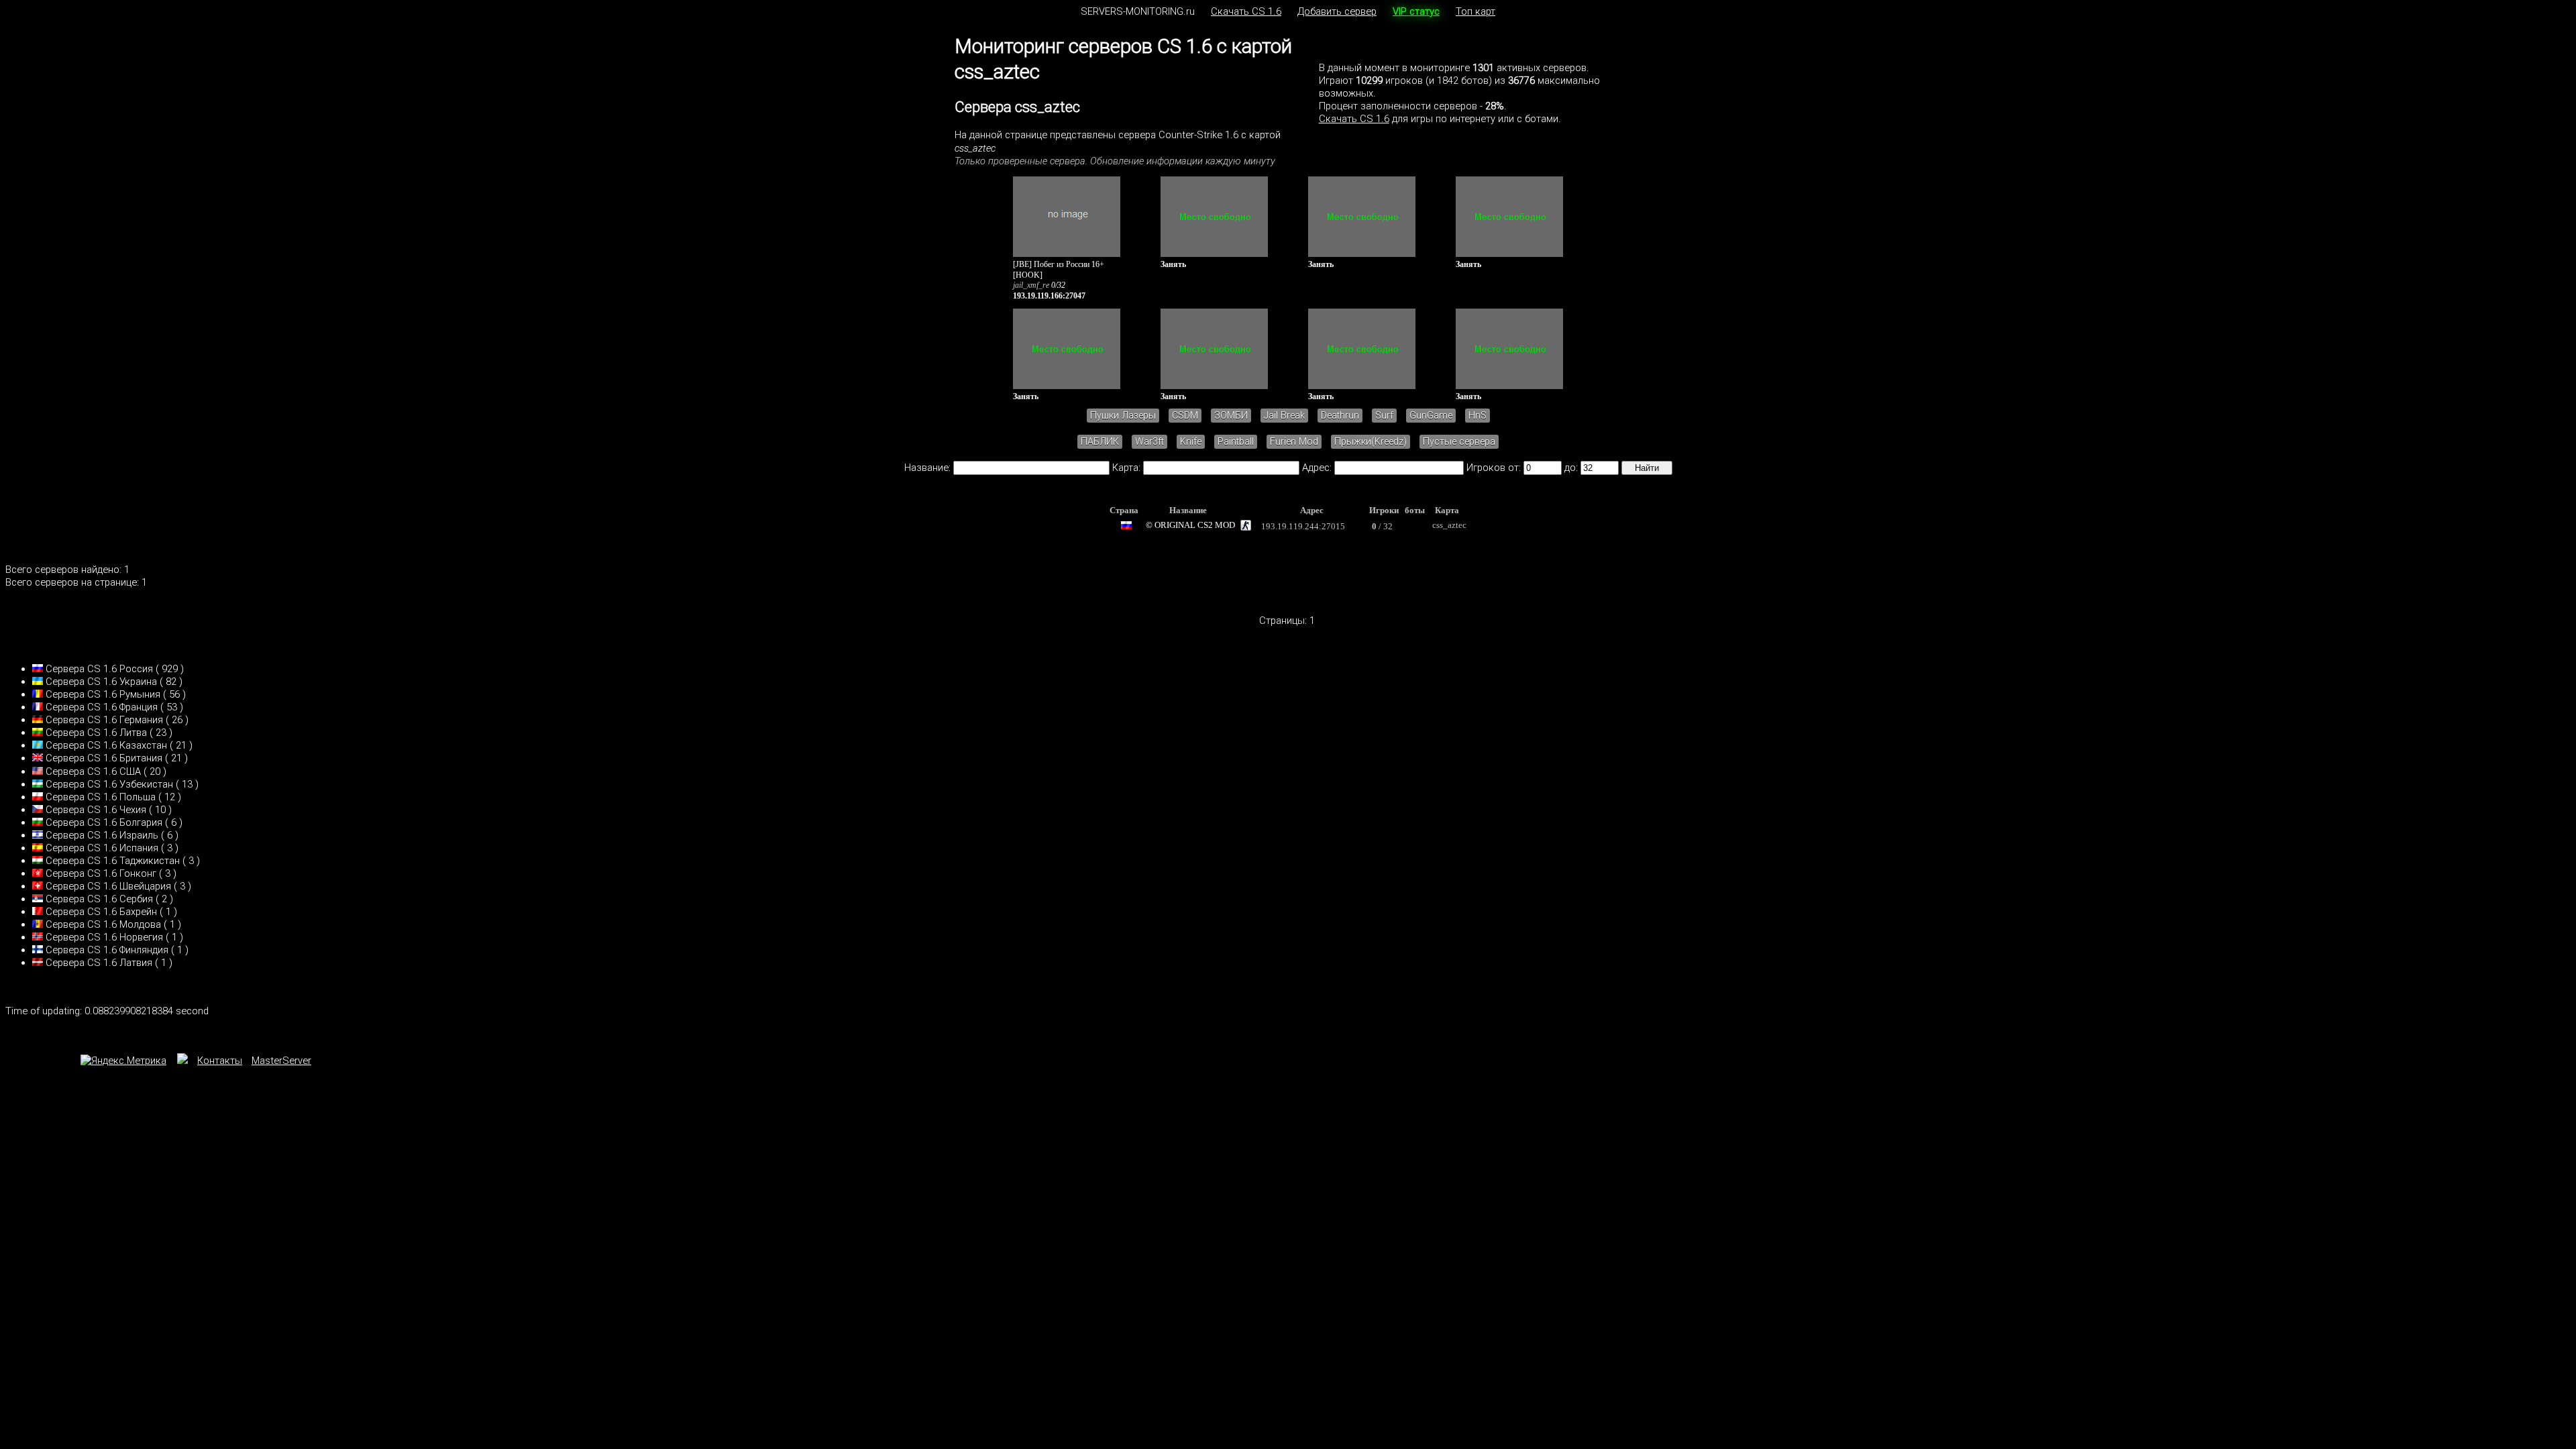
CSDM (1185, 416)
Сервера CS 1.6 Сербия (99, 899)
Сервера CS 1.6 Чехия (96, 810)
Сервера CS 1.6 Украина (101, 682)
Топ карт (1475, 11)
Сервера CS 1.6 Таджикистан (113, 861)
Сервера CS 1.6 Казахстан (106, 745)
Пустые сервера (1459, 442)
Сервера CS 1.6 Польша (101, 797)
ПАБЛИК (1100, 442)
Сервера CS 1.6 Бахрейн (101, 912)
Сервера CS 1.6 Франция (102, 707)
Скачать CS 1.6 (1246, 11)
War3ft (1149, 442)
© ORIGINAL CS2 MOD (1190, 525)
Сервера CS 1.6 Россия (99, 669)
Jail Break (1284, 416)
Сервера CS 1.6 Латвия (99, 963)
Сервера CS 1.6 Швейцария (108, 886)
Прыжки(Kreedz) (1371, 442)
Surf (1384, 416)
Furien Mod (1294, 442)
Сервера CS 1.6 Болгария (104, 822)
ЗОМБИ (1231, 416)
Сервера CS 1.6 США (93, 771)
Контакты (220, 1061)
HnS (1478, 416)
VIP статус (1416, 11)
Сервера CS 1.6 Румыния (103, 694)
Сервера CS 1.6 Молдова (103, 924)
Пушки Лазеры (1123, 416)
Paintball (1236, 442)
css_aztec (1449, 525)
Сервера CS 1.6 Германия (104, 720)
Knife (1191, 442)
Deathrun (1340, 416)
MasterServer (281, 1061)
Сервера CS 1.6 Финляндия (107, 950)
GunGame (1431, 416)
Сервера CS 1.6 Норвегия (104, 937)
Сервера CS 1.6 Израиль (102, 835)
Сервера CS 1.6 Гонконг (101, 873)
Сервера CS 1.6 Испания (102, 848)
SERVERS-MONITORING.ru (1138, 11)
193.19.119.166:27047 (1049, 296)
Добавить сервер (1337, 11)
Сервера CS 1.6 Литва (96, 733)
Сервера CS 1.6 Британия (104, 758)
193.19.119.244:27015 (1303, 526)
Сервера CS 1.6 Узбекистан (109, 784)
